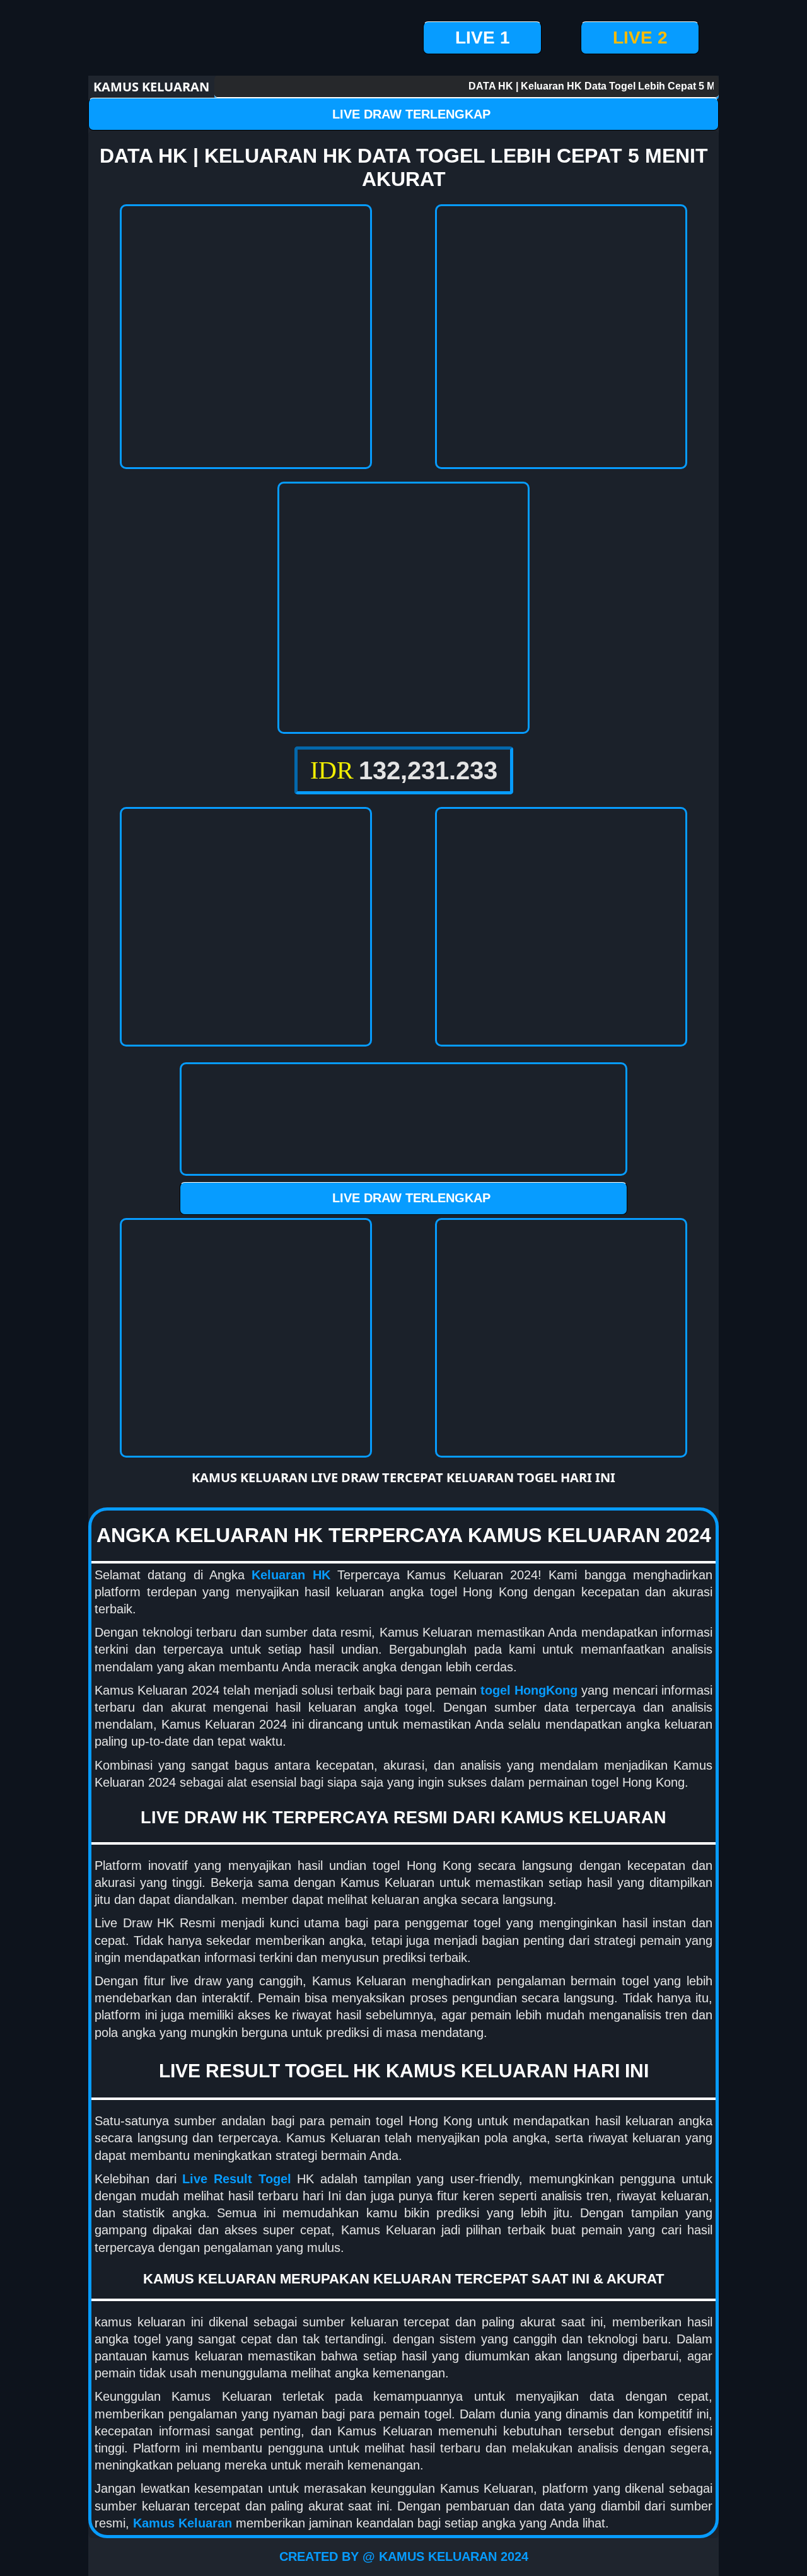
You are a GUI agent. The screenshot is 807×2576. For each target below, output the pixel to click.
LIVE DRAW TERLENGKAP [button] (411, 114)
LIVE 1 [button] (483, 38)
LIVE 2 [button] (640, 38)
